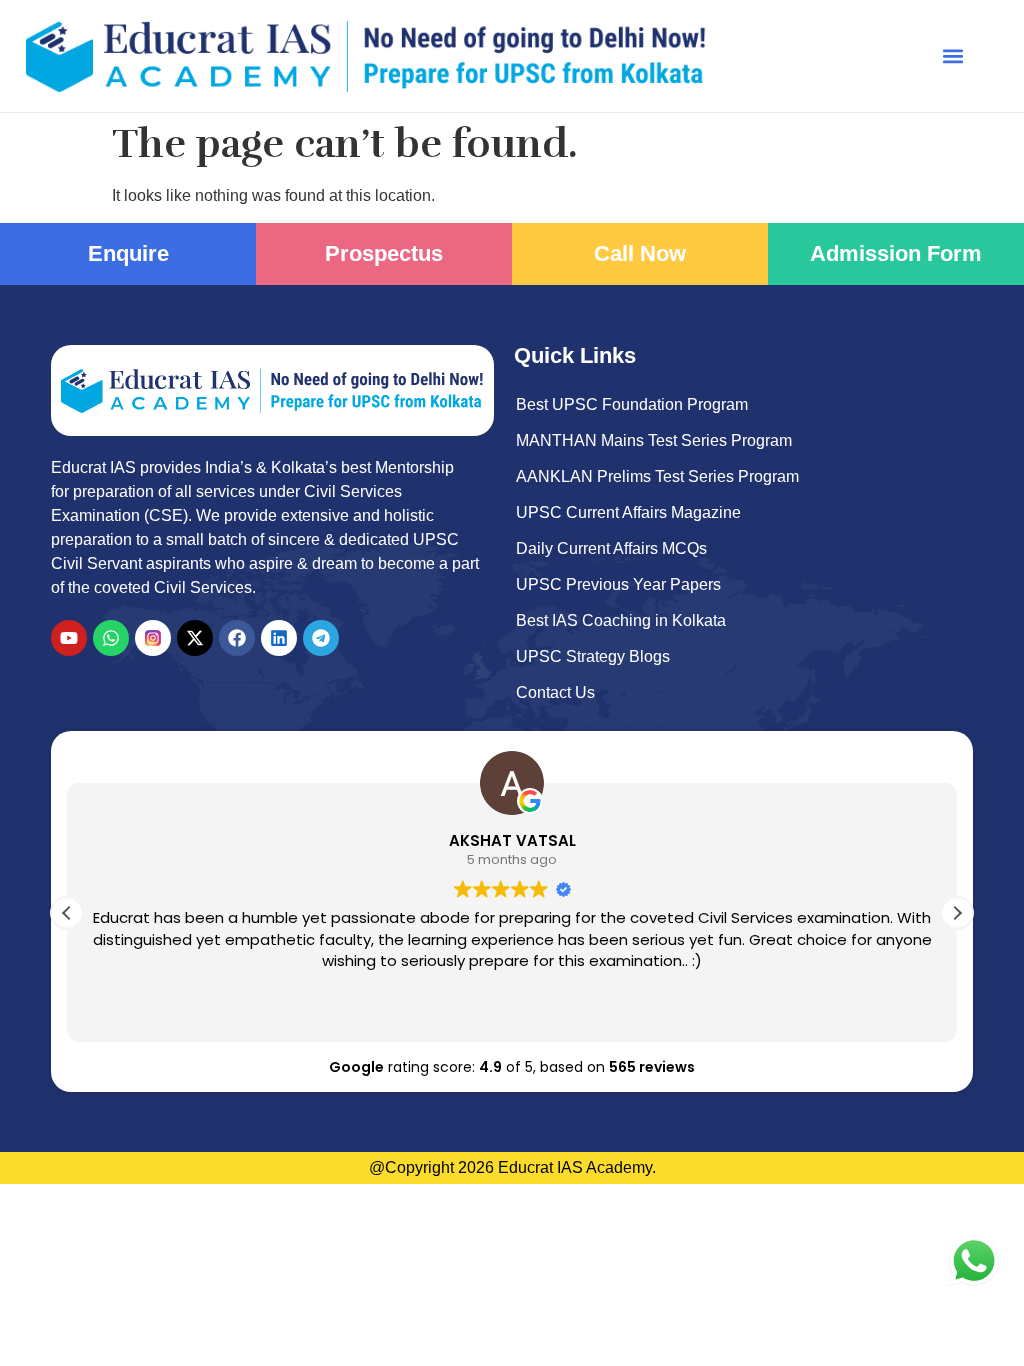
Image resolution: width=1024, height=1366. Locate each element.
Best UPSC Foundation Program (632, 404)
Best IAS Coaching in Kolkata (621, 620)
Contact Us (555, 692)
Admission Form (896, 253)
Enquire (128, 253)
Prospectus (384, 253)
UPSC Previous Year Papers (618, 584)
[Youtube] (69, 638)
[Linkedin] (279, 638)
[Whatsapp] (111, 638)
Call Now (640, 253)
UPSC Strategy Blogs (593, 656)
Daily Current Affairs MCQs (611, 548)
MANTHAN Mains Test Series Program (654, 440)
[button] (953, 56)
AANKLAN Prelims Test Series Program (657, 476)
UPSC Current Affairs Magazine (628, 512)
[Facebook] (237, 638)
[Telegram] (321, 638)
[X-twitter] (195, 638)
